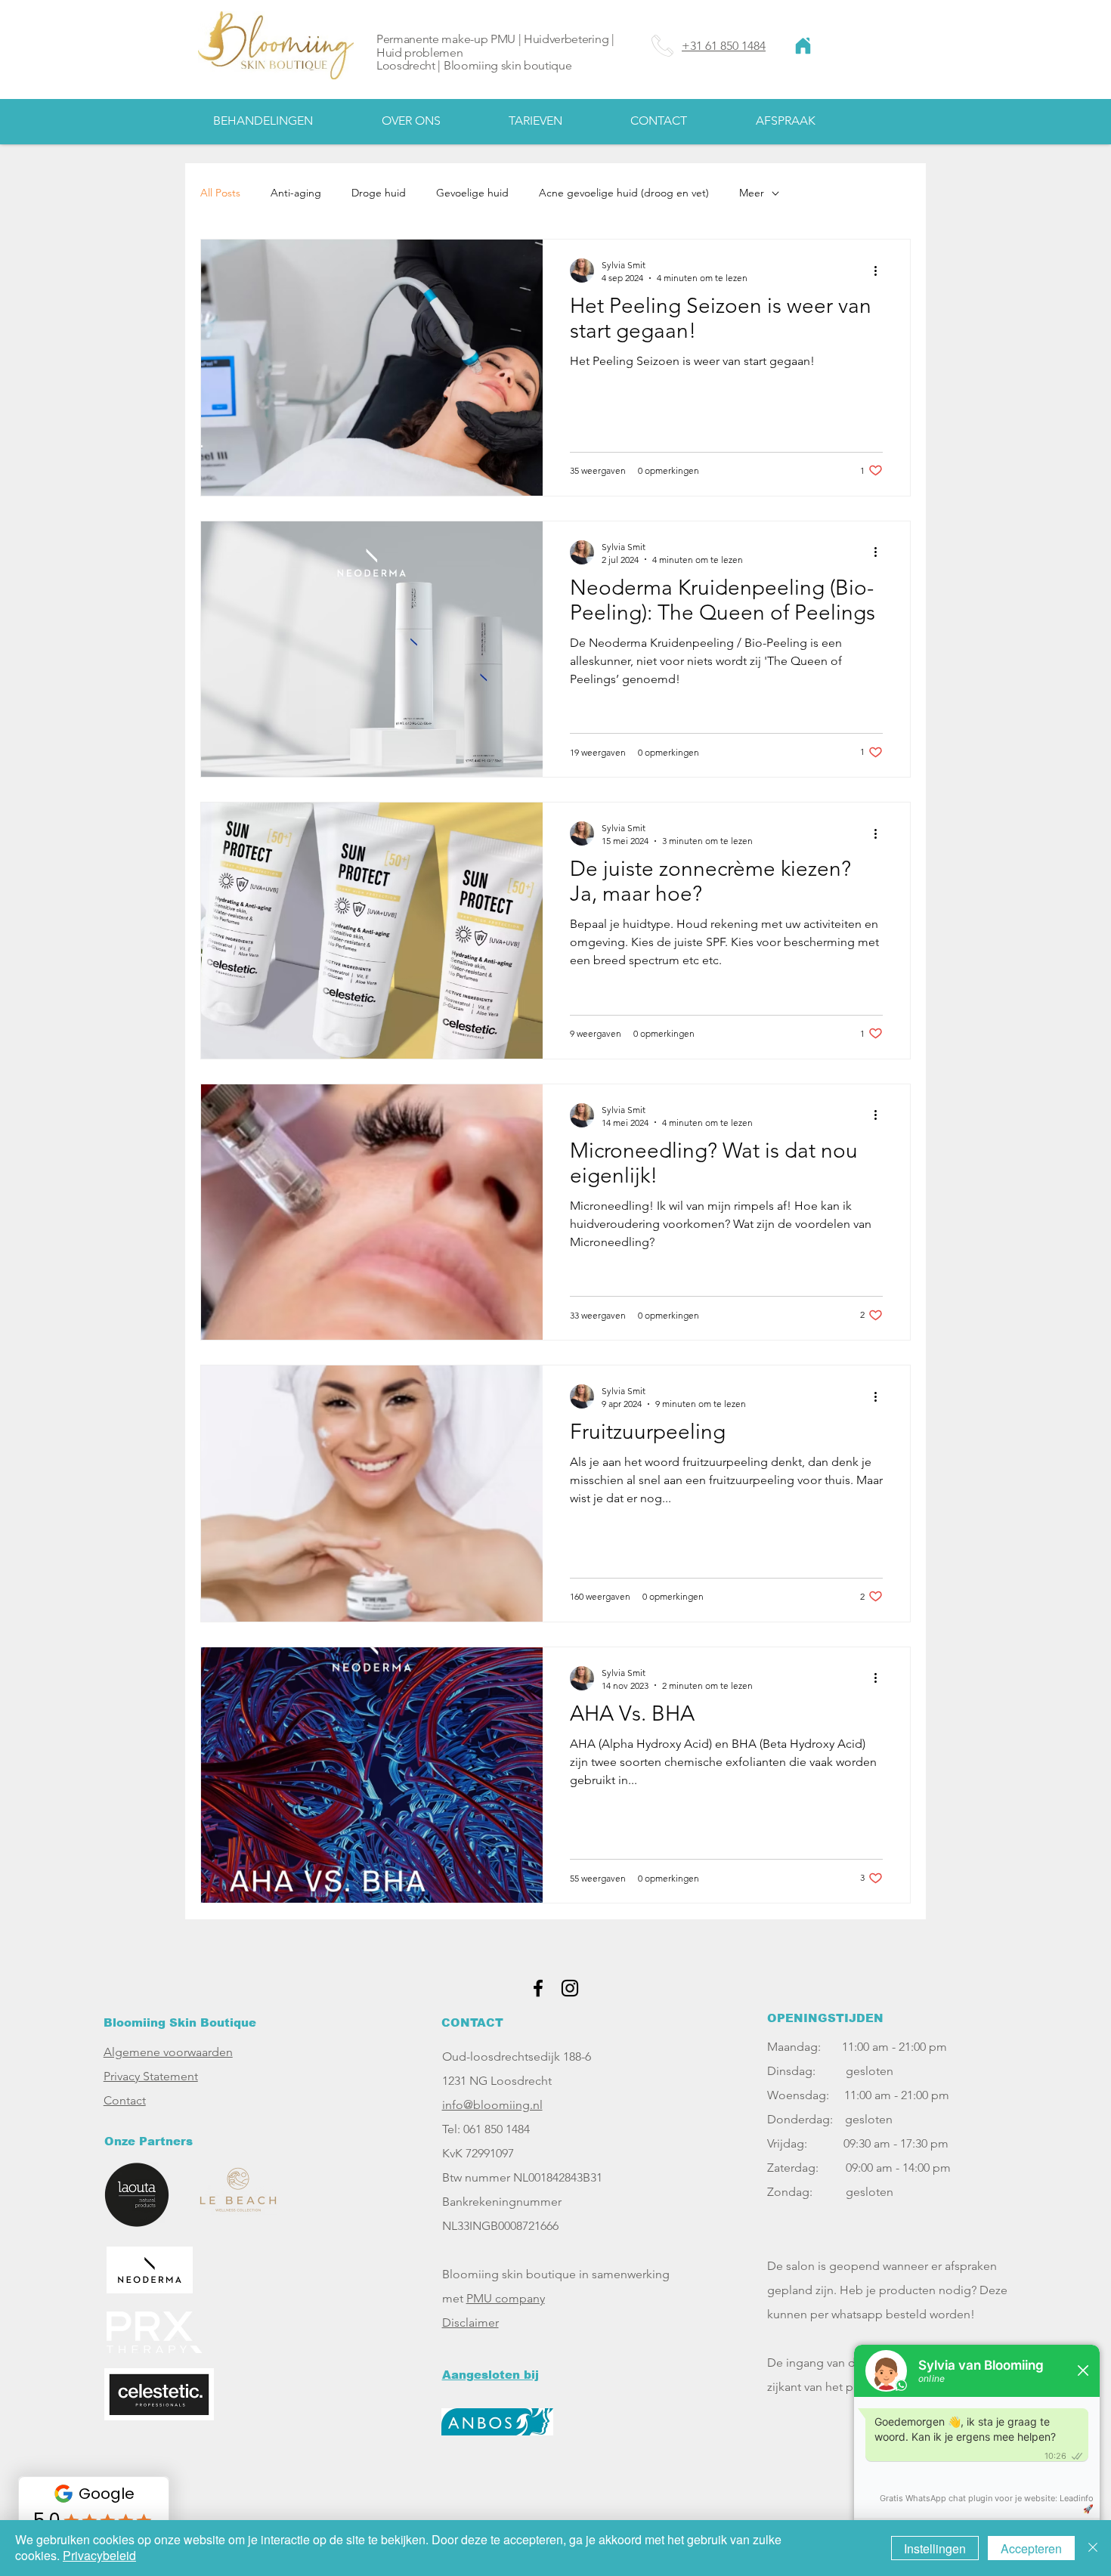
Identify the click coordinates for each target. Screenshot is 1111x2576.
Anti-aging (296, 193)
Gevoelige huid (472, 193)
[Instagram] (570, 1988)
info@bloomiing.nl (492, 2105)
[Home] (803, 46)
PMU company (506, 2298)
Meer (752, 193)
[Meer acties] (880, 271)
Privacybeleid (99, 2555)
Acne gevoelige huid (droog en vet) (624, 193)
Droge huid (379, 193)
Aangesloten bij (491, 2375)
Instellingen (935, 2548)
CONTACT (472, 2022)
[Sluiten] (1093, 2548)
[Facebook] (538, 1988)
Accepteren (1031, 2548)
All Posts (220, 193)
